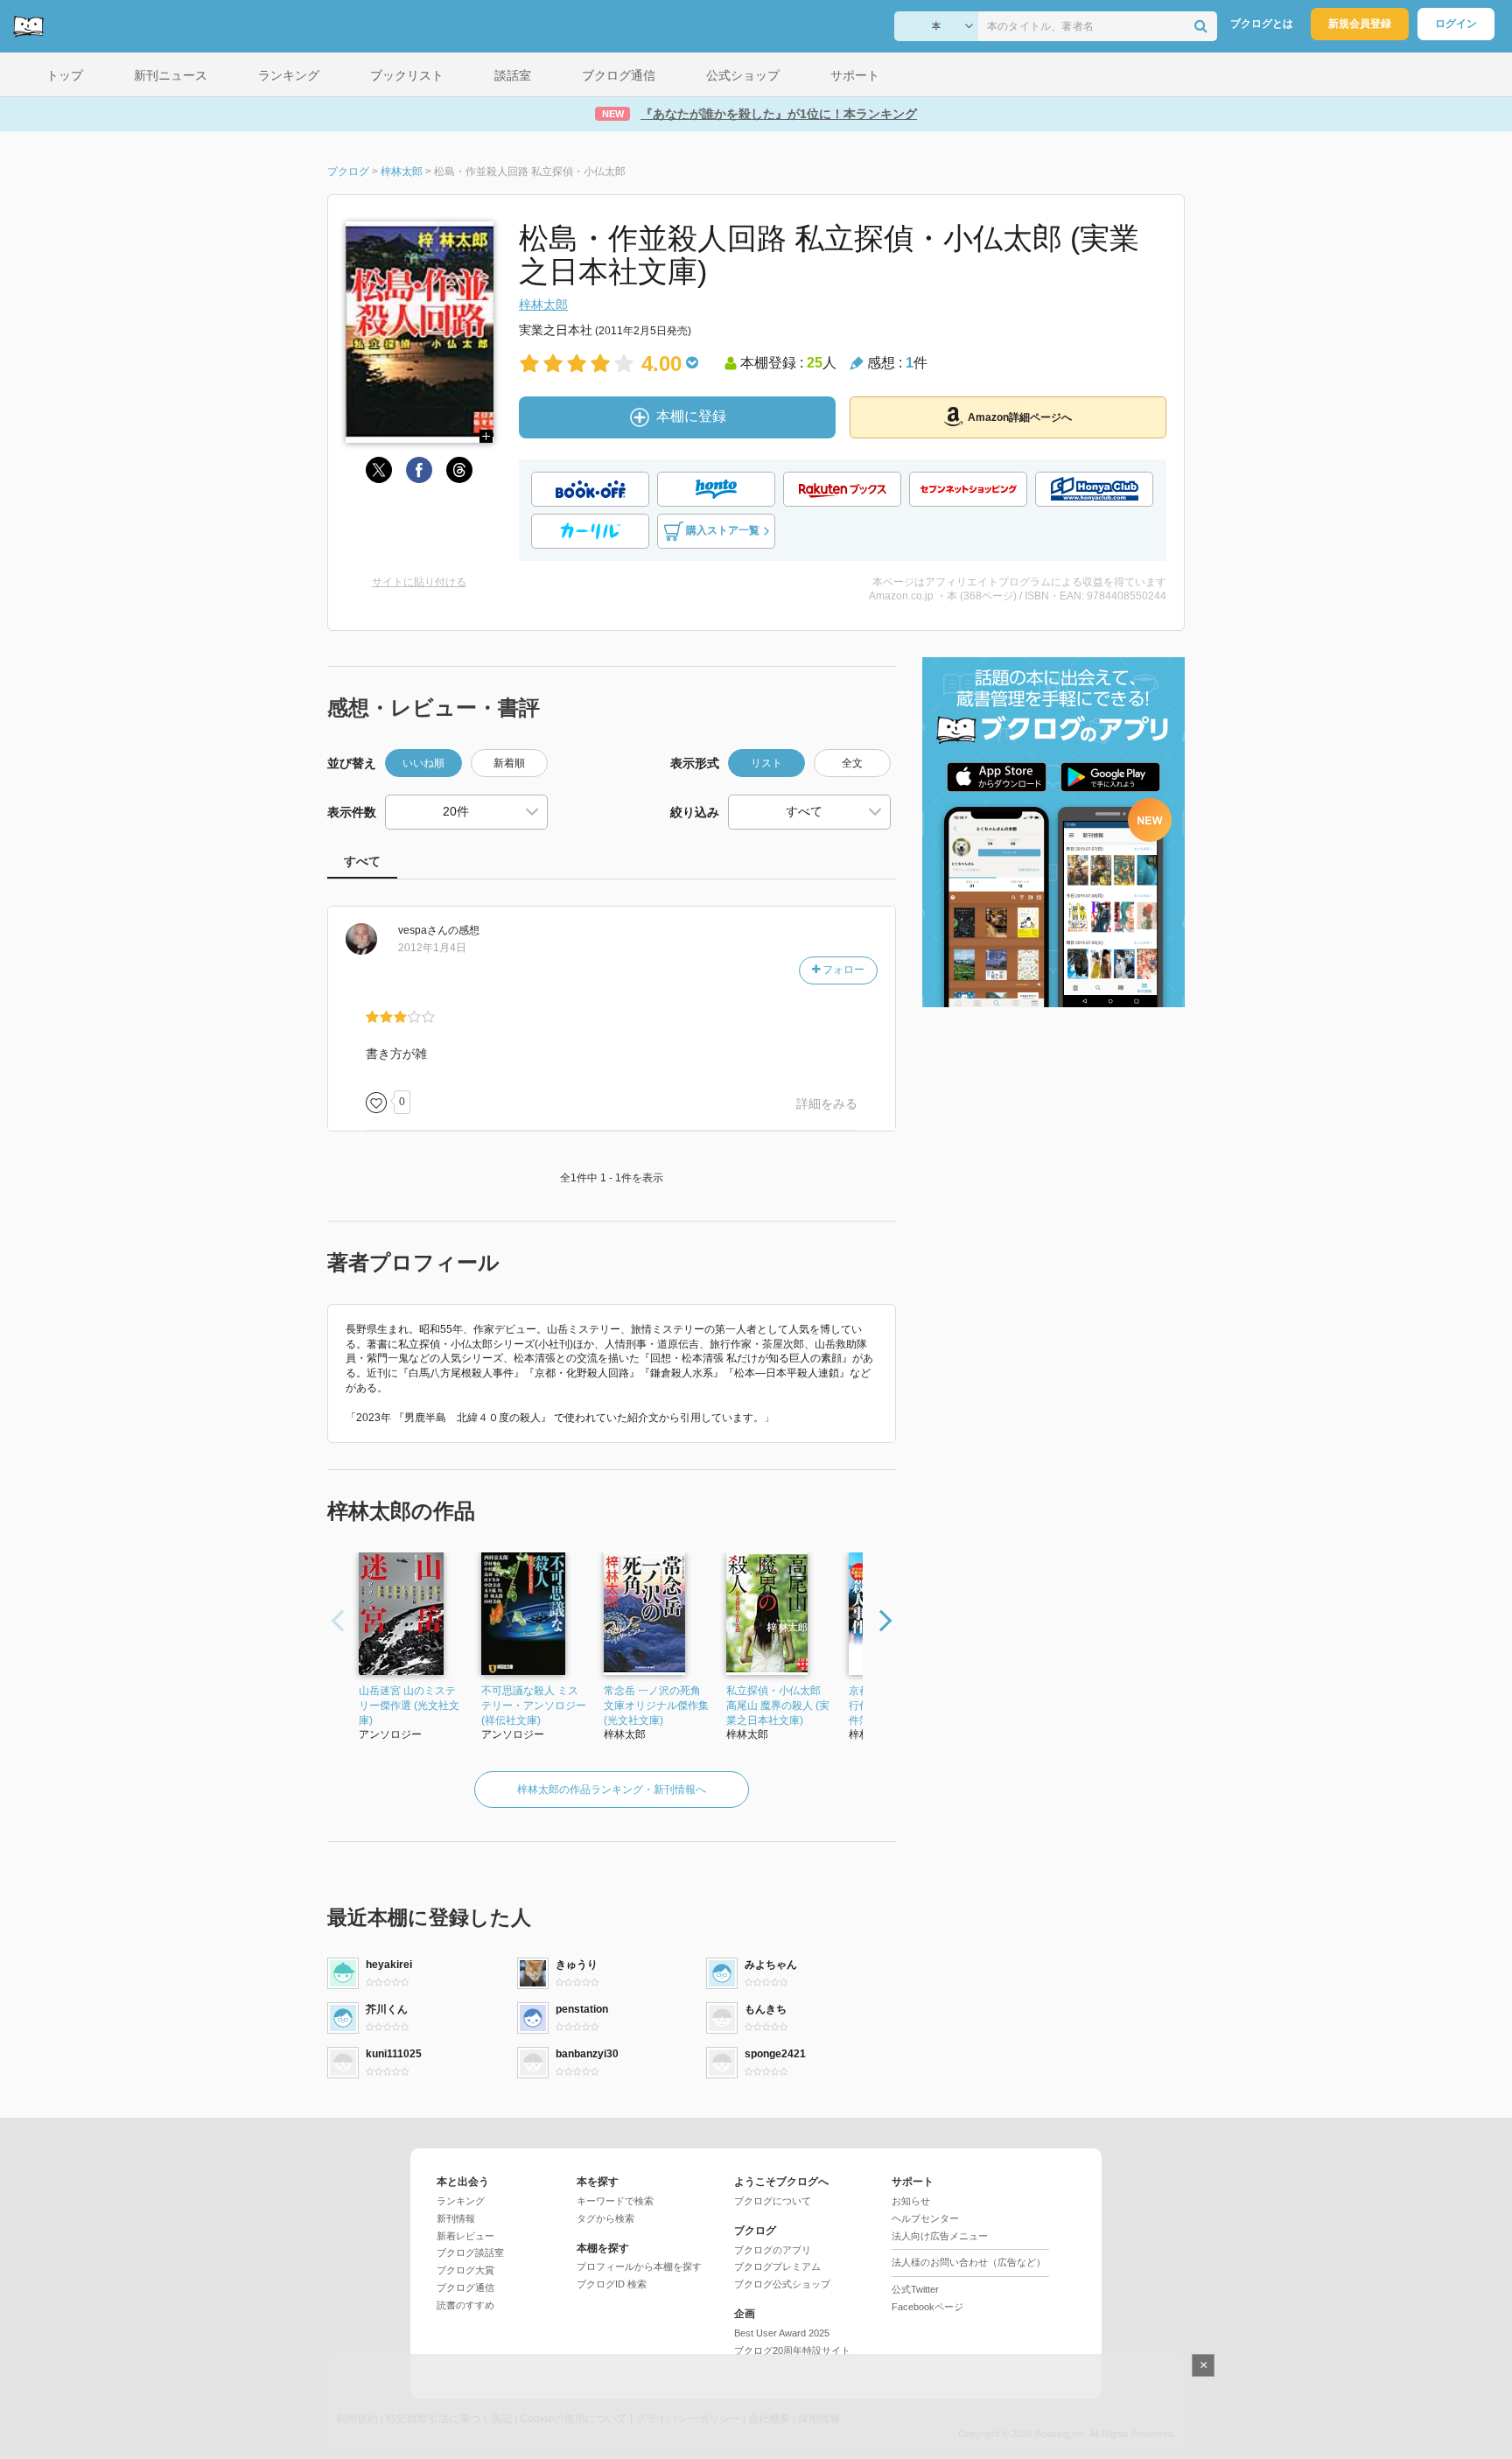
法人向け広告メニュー (940, 2236)
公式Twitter (915, 2289)
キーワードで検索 (615, 2201)
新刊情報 (456, 2218)
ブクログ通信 (465, 2287)
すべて (362, 861)
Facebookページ (927, 2307)
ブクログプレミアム (777, 2266)
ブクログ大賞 (465, 2270)
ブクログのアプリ (773, 2250)
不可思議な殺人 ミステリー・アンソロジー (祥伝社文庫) (534, 1706)
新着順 (509, 763)
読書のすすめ (465, 2305)
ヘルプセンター (925, 2218)
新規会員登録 (1360, 24)
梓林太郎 (543, 305)
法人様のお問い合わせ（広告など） (969, 2262)
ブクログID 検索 (612, 2284)
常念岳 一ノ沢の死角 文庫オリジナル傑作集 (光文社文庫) (656, 1706)
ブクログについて (773, 2201)
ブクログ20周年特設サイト (792, 2350)
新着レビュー (465, 2236)
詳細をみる (827, 1103)
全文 (852, 763)
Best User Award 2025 (782, 2333)
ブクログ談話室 (470, 2252)
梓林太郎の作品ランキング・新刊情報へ (612, 1790)
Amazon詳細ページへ (1020, 417)
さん (423, 930)
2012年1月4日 (432, 948)
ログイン (1456, 24)
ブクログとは (1262, 24)
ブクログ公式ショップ (782, 2284)
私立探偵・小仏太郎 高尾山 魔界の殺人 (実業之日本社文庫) (778, 1706)
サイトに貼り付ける (419, 582)
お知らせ (911, 2201)
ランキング (461, 2201)
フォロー (842, 970)
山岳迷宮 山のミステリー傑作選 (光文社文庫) (409, 1706)
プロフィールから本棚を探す (639, 2266)
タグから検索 (605, 2218)
